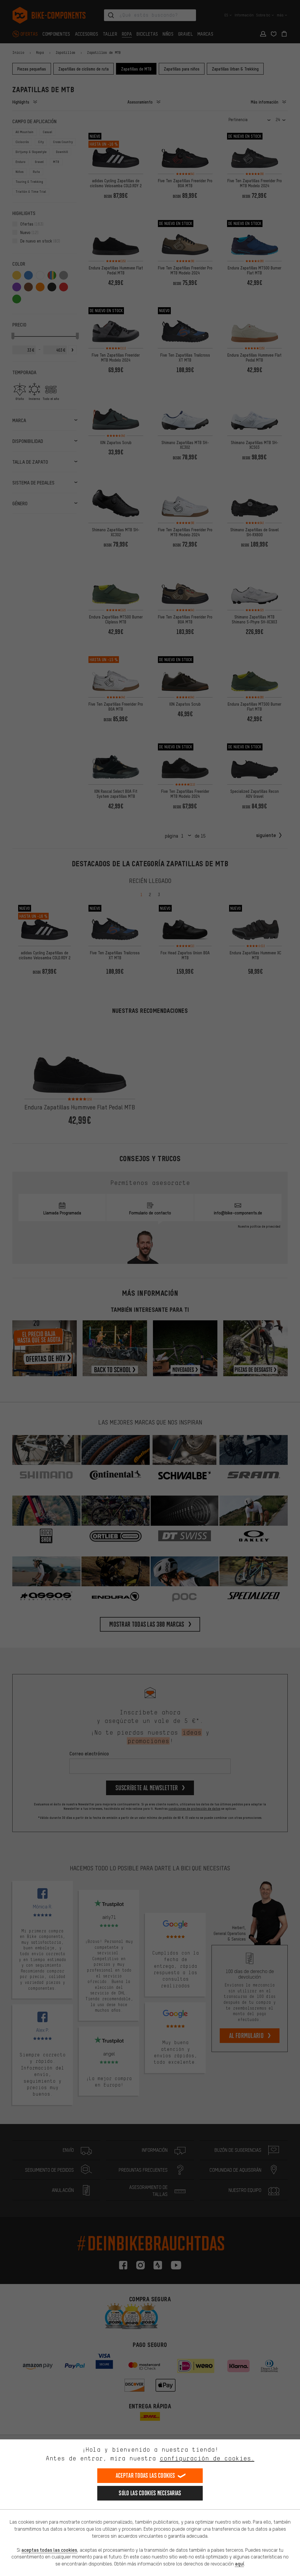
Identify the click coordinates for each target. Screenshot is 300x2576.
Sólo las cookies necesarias (150, 2493)
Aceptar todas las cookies (145, 2476)
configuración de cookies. (207, 2458)
